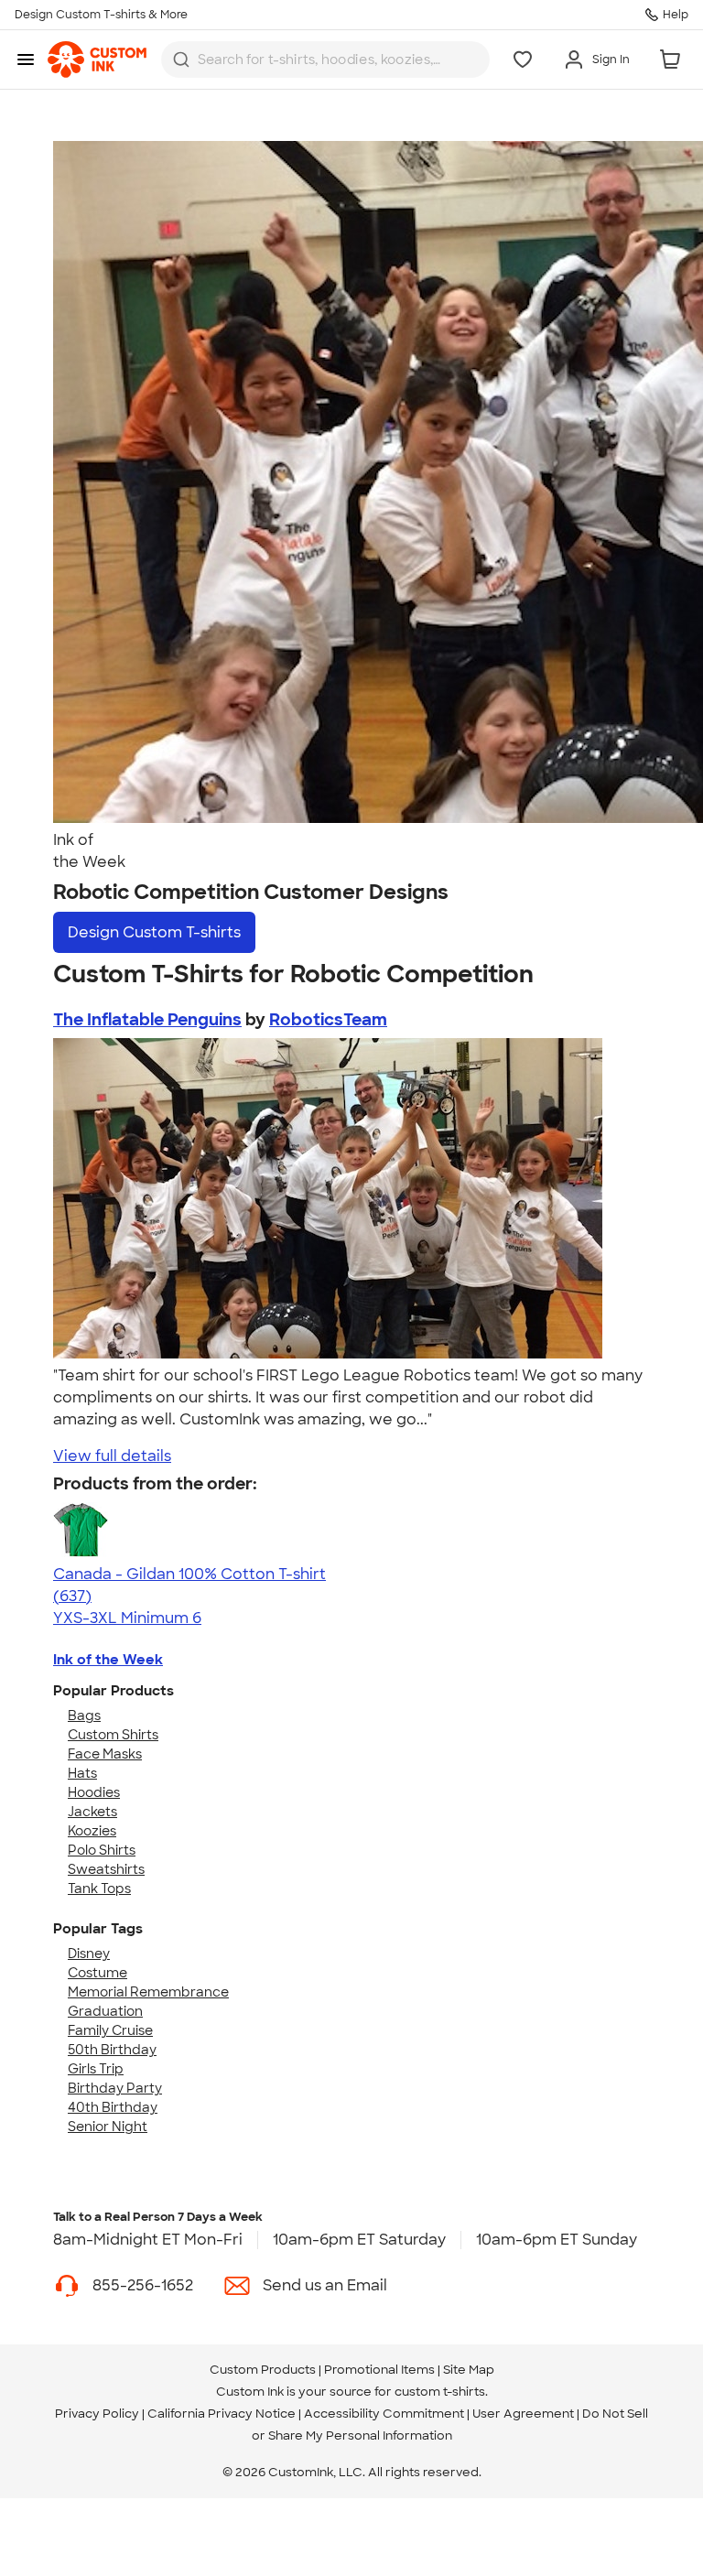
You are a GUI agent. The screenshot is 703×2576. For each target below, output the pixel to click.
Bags (84, 1716)
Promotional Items (379, 2370)
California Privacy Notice (222, 2414)
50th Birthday (112, 2050)
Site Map (469, 2370)
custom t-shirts (440, 2392)
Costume (97, 1973)
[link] (97, 60)
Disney (89, 1954)
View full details (112, 1456)
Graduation (105, 2011)
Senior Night (108, 2127)
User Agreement (523, 2414)
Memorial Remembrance (148, 1992)
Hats (82, 1773)
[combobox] (325, 60)
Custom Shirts (113, 1735)
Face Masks (105, 1754)
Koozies (92, 1831)
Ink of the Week (108, 1660)
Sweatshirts (106, 1869)
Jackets (92, 1812)
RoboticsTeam (328, 1020)
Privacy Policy (97, 2414)
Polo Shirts (102, 1850)
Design (154, 932)
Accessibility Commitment (384, 2414)
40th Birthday (113, 2107)
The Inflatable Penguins (147, 1020)
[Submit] (181, 60)
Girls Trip (96, 2069)
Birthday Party (115, 2088)
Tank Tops (99, 1889)
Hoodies (94, 1792)
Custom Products (263, 2370)
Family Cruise (110, 2030)
